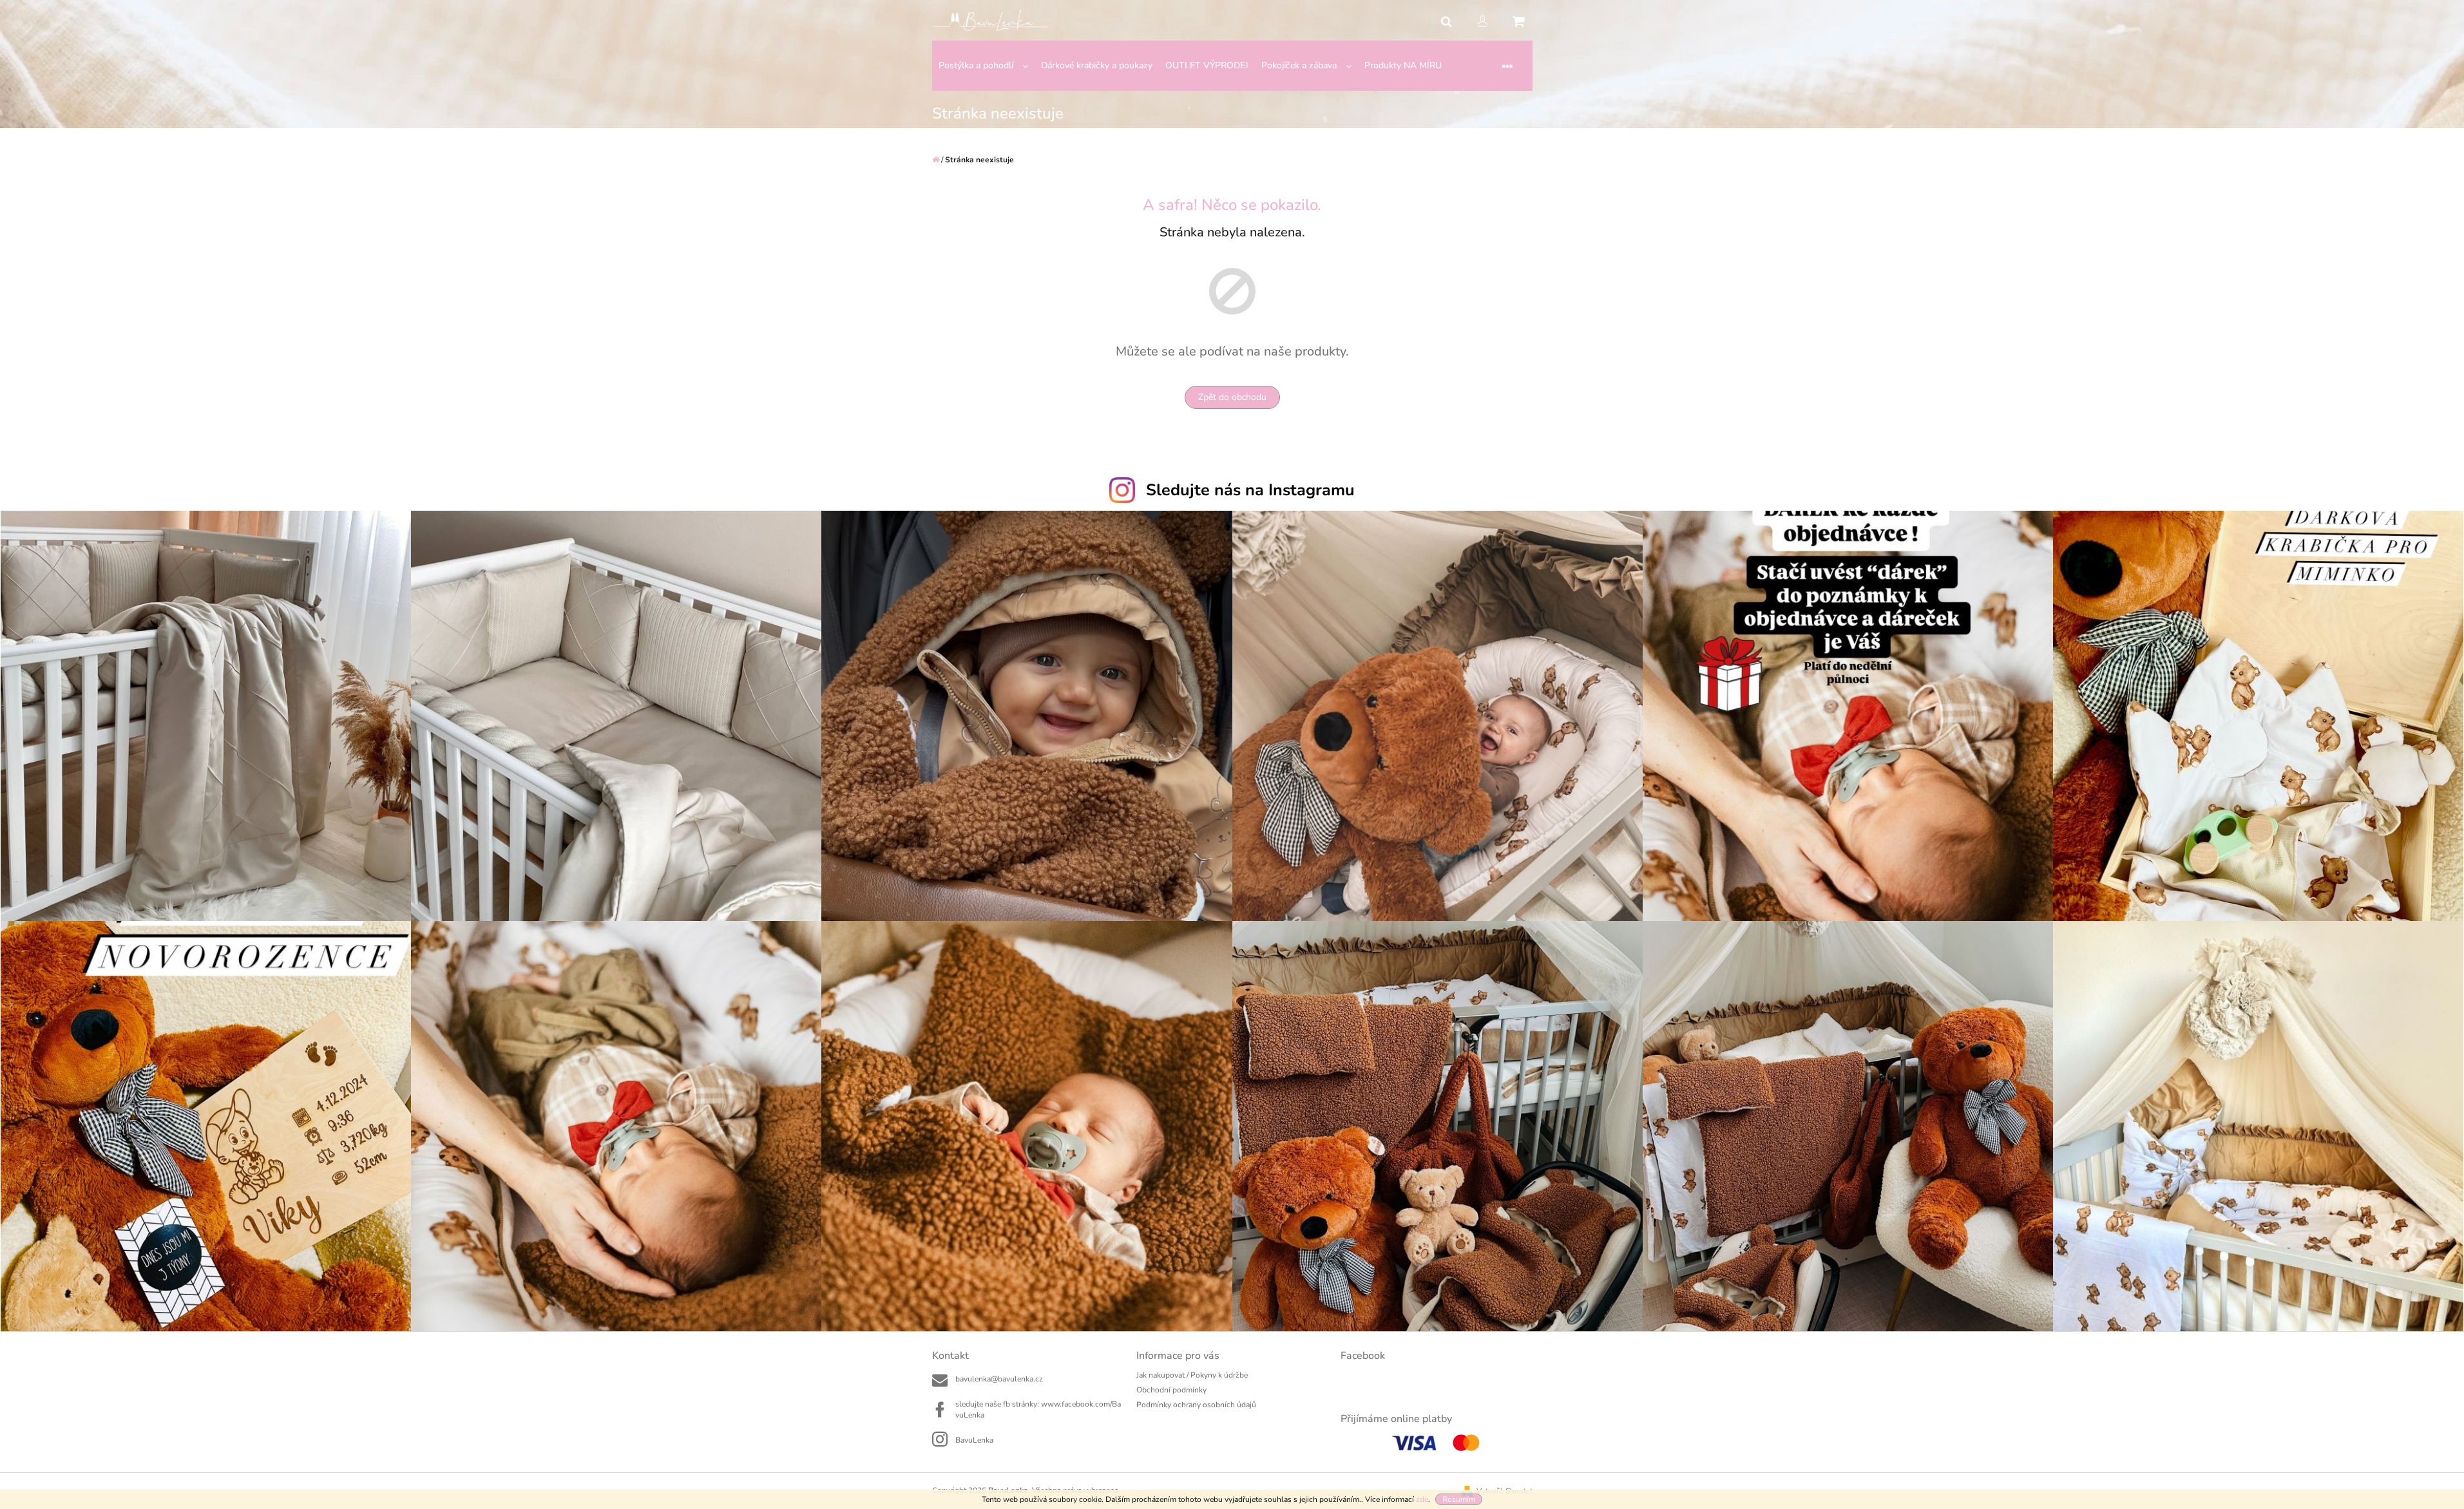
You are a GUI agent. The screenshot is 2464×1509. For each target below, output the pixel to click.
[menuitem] (983, 66)
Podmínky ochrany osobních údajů (1196, 1405)
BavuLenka (974, 1440)
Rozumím (1459, 1499)
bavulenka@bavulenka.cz (999, 1379)
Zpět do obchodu (1232, 397)
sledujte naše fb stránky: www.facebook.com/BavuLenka (1038, 1409)
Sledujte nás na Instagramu (1250, 490)
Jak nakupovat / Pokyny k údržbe (1192, 1375)
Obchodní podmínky (1171, 1390)
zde (1422, 1499)
